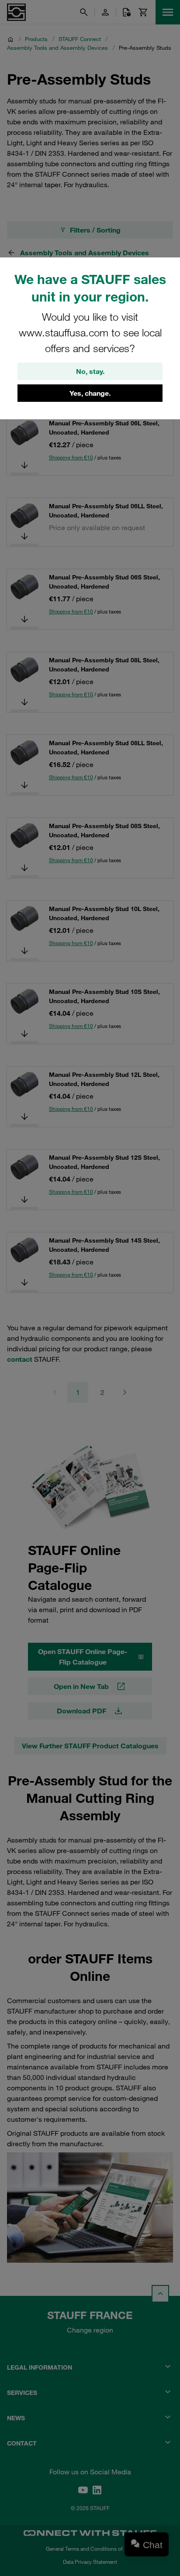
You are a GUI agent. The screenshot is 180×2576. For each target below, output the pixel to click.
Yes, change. (90, 393)
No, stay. (90, 371)
